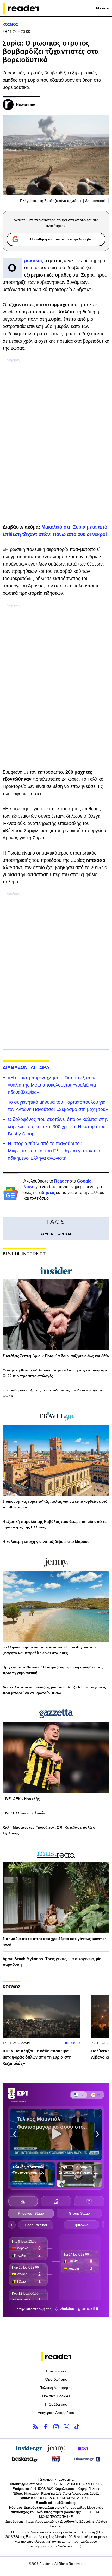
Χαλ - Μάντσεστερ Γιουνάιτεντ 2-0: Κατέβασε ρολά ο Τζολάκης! (49, 1830)
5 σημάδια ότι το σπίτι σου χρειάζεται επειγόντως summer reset (54, 1942)
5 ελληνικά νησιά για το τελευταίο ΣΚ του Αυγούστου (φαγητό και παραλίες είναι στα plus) (49, 1650)
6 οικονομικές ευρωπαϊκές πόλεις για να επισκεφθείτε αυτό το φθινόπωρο (55, 1504)
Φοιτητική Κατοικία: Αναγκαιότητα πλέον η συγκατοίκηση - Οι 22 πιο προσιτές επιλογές (55, 1373)
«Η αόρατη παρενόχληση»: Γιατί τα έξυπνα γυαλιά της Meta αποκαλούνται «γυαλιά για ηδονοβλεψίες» (52, 1085)
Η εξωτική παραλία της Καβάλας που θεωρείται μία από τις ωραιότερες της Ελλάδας (55, 1524)
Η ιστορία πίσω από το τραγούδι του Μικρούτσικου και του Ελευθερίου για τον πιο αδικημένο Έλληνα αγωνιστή (54, 1151)
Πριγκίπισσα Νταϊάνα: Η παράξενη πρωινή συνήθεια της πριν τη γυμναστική (53, 1670)
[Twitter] (66, 2427)
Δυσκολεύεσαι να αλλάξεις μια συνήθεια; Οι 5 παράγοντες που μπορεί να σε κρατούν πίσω (54, 1690)
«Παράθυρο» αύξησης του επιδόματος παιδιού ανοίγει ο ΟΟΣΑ (52, 1393)
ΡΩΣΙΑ (66, 1234)
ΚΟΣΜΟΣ (10, 24)
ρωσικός (34, 261)
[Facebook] (46, 2427)
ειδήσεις (47, 1193)
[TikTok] (77, 2427)
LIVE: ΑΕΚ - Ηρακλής (21, 1799)
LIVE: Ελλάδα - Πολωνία (24, 1813)
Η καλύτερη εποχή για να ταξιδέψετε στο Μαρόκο (46, 1541)
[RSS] (35, 2427)
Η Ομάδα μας (56, 2404)
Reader (61, 1181)
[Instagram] (56, 2427)
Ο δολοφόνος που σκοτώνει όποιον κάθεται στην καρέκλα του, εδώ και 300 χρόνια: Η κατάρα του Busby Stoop (58, 1127)
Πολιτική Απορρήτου (56, 2388)
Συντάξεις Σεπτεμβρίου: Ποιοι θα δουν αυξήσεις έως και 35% (56, 1356)
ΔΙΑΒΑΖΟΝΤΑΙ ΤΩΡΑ (26, 1067)
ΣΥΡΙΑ (48, 1234)
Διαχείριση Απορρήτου (56, 2413)
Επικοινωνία (56, 2371)
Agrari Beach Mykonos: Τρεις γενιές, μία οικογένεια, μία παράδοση (52, 1962)
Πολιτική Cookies (56, 2396)
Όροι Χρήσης (56, 2379)
